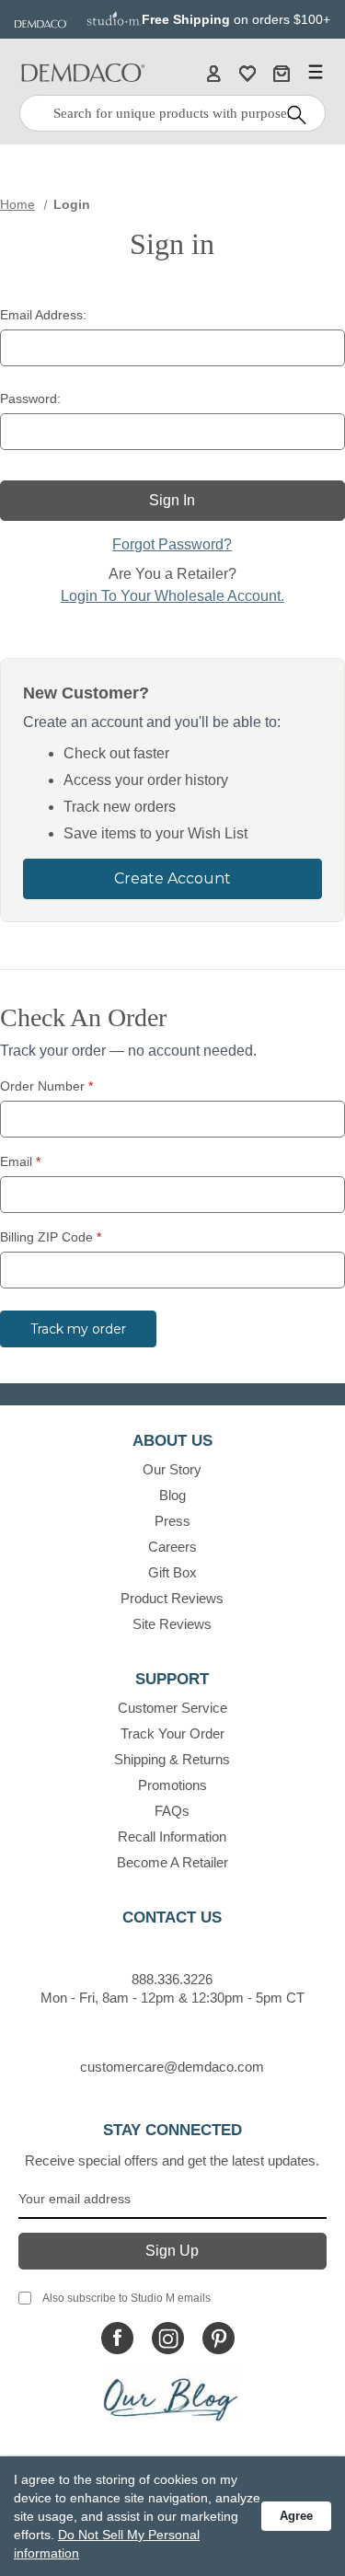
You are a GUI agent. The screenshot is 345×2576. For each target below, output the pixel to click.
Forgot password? (172, 544)
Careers (172, 1547)
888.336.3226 (172, 1979)
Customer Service (172, 1708)
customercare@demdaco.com (172, 2067)
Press (172, 1521)
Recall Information (172, 1837)
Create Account (172, 878)
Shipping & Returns (172, 1759)
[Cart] (282, 73)
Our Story (172, 1469)
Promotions (172, 1785)
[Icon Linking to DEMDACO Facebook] (117, 2338)
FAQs (172, 1811)
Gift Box (172, 1572)
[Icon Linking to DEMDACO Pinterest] (218, 2338)
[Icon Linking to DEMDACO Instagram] (168, 2338)
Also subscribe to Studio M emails (126, 2298)
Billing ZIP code (51, 1237)
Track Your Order (172, 1733)
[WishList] (247, 73)
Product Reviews (172, 1598)
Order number (46, 1086)
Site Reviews (172, 1624)
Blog (172, 1495)
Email (20, 1161)
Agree (296, 2516)
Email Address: (43, 315)
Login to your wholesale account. (172, 596)
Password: (30, 399)
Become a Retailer (172, 1862)
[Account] (213, 73)
